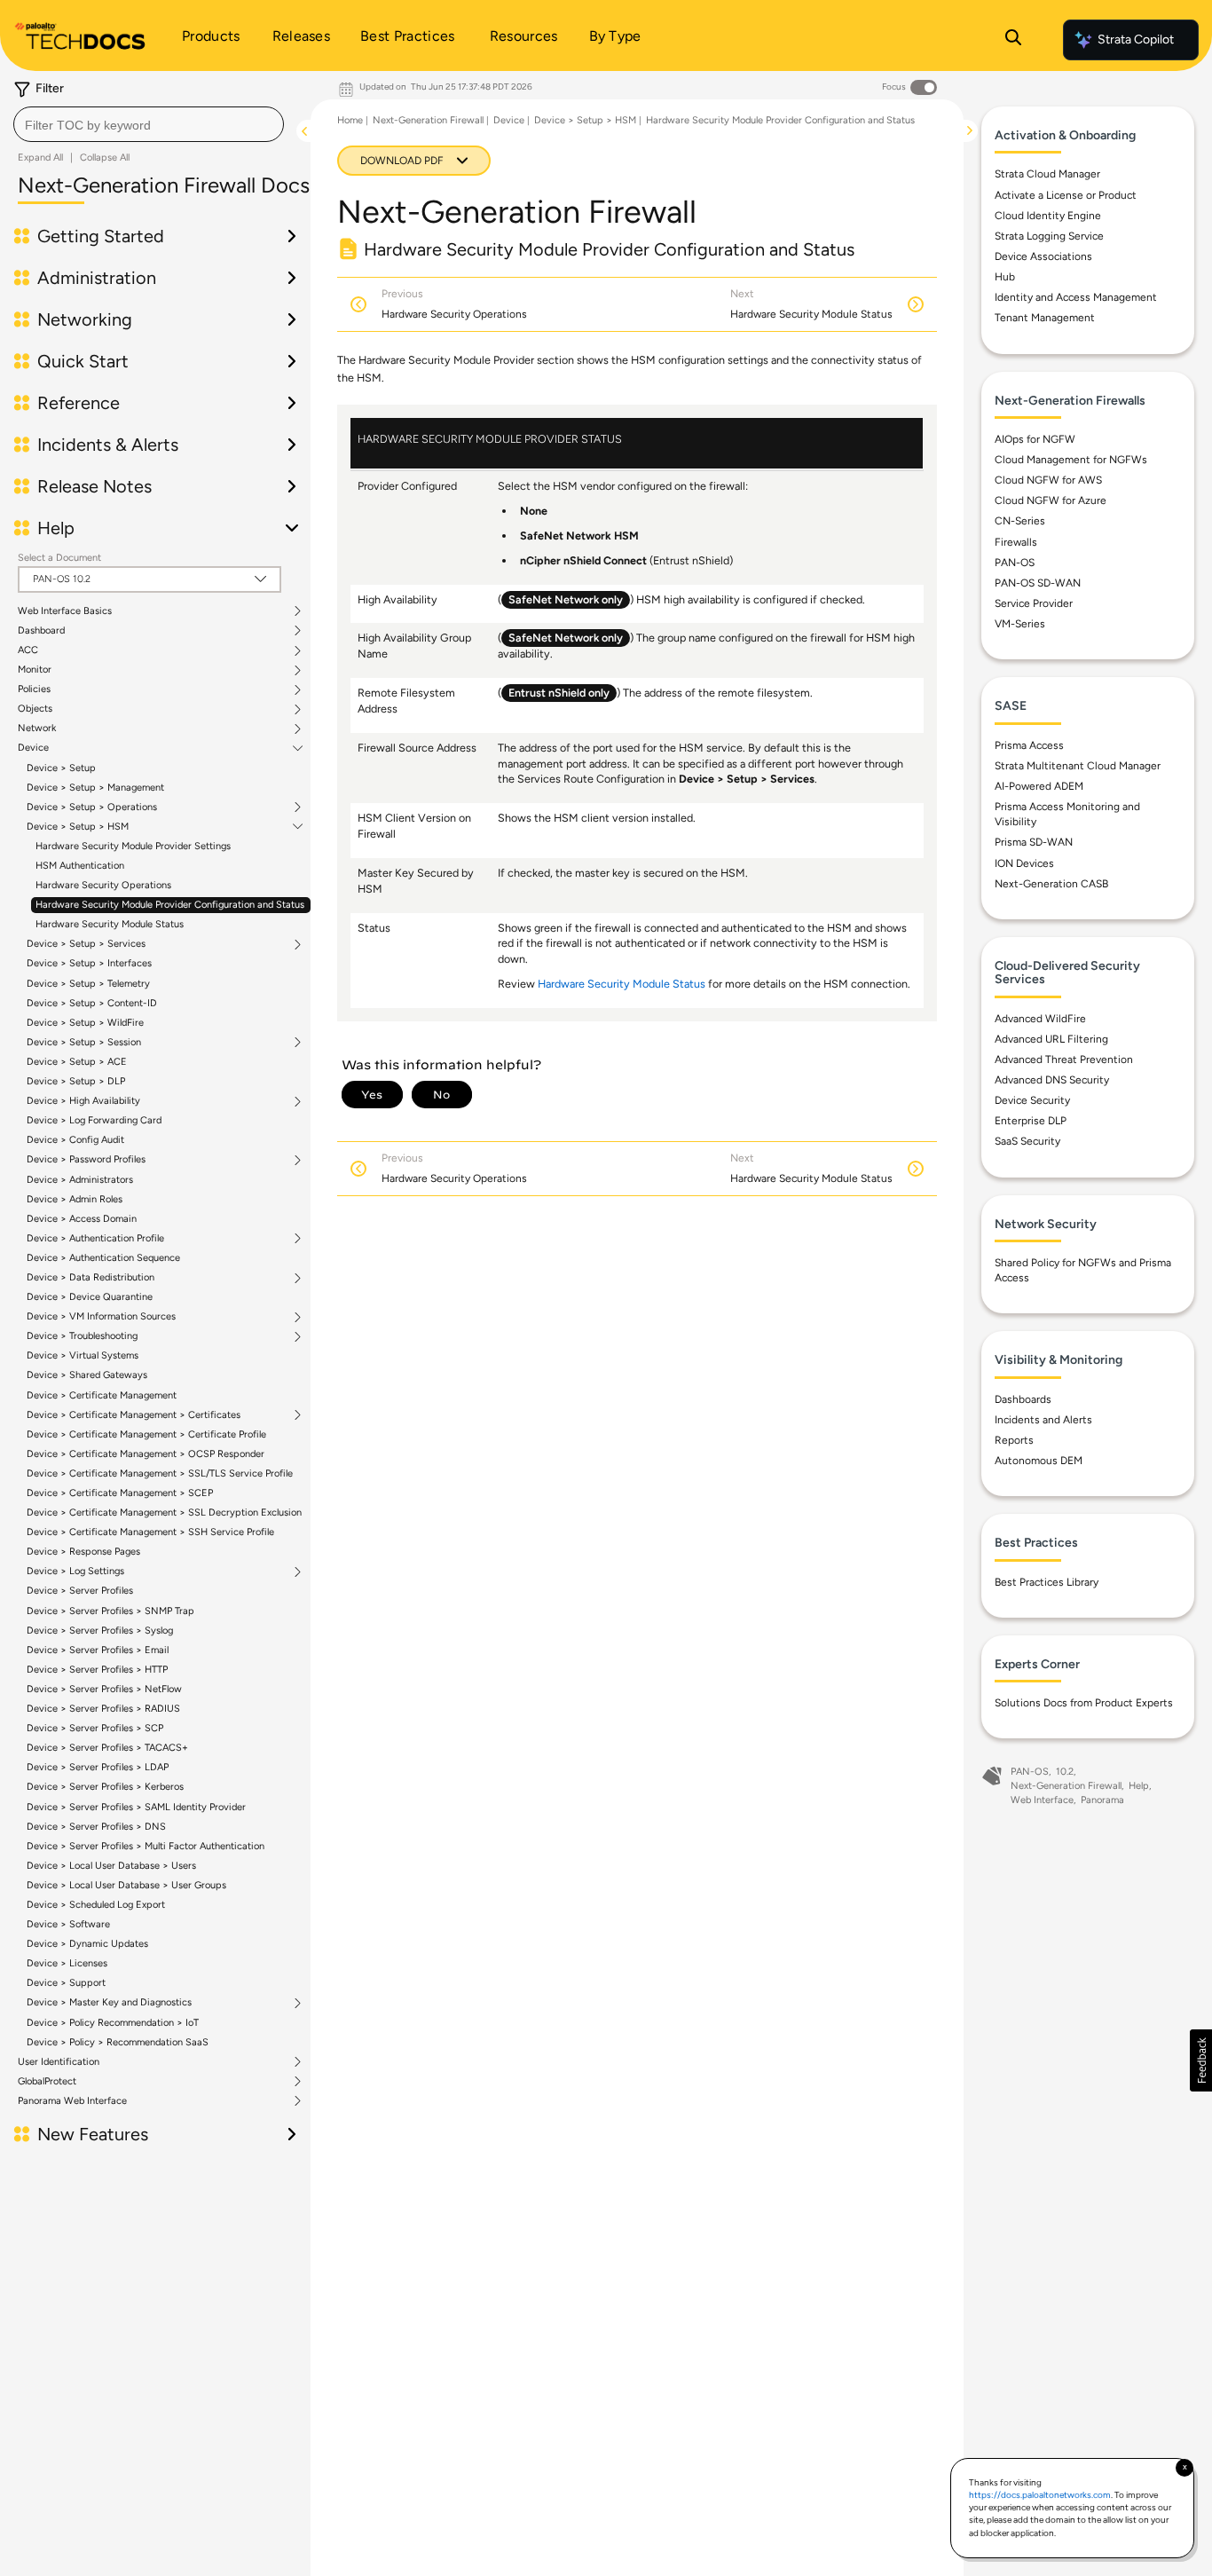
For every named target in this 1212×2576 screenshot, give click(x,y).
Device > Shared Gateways (87, 1375)
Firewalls (1016, 542)
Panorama (1102, 1800)
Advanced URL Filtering (1051, 1039)
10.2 (1065, 1772)
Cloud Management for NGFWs (1071, 460)
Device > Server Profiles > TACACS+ (107, 1748)
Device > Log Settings (75, 1572)
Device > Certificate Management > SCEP (120, 1493)
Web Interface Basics (65, 611)
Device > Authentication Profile (95, 1239)
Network (37, 729)
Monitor (35, 670)
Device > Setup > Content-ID (92, 1003)
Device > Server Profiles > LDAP (98, 1767)
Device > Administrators (80, 1180)
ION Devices (1024, 863)
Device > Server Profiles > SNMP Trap (110, 1611)
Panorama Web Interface (72, 2101)
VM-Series (1020, 624)
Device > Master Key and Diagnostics (109, 2003)
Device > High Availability (83, 1101)
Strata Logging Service (1049, 236)
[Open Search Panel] (1013, 40)
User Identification (59, 2062)
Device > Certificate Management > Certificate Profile (146, 1434)
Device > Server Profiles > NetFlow (104, 1689)
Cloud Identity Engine (1048, 216)
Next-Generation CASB (1051, 884)
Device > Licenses (67, 1963)
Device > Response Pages (83, 1552)
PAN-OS (1015, 563)
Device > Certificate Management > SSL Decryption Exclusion (164, 1513)
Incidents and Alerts (1043, 1420)
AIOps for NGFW (1035, 439)
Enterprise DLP (1031, 1121)
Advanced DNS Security (1052, 1080)
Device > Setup (61, 768)
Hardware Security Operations (103, 885)
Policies (34, 689)
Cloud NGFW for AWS (1048, 480)
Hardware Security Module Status (110, 924)
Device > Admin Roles (75, 1199)
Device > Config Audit (75, 1140)
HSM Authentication (80, 866)
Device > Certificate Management (102, 1395)
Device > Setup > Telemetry (88, 984)
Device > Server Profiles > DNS (96, 1827)
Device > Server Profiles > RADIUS (103, 1709)
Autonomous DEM (1039, 1461)
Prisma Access (1029, 745)
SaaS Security (1027, 1141)
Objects (35, 709)
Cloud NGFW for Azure (1051, 500)
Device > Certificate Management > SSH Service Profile (150, 1532)
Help (1139, 1786)
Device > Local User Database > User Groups (126, 1885)
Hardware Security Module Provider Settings (133, 846)
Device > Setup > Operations (92, 807)
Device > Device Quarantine (90, 1297)
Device (33, 748)
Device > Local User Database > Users (111, 1866)
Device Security (1032, 1100)
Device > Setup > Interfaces (89, 963)
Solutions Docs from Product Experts (1084, 1703)
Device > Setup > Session (84, 1043)
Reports (1014, 1440)
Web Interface (1042, 1800)
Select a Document (59, 558)
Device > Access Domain (82, 1219)
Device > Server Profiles (80, 1591)
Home (350, 120)
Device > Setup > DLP (76, 1081)
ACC (28, 650)
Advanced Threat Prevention (1064, 1060)
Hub (1005, 277)
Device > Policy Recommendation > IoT (113, 2023)
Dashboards (1023, 1399)
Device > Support (66, 1983)
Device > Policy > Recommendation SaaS (118, 2042)
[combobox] (149, 124)
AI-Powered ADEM (1039, 786)
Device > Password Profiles (86, 1160)
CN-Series (1020, 521)
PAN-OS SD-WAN (1038, 583)
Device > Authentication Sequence (103, 1258)
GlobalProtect (47, 2082)
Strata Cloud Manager (1047, 174)
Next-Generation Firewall (428, 120)
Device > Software (68, 1924)
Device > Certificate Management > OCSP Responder (146, 1454)
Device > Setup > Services (86, 944)
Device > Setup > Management (95, 788)
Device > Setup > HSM (78, 827)
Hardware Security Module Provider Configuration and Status (170, 905)
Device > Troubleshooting (82, 1336)
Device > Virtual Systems (83, 1355)
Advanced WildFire (1040, 1019)
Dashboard (41, 631)
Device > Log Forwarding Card (94, 1120)
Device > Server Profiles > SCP (95, 1728)
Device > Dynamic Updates (87, 1944)
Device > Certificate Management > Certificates (134, 1415)
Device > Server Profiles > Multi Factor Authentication (146, 1846)
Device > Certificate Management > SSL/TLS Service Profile (160, 1473)
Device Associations (1043, 256)
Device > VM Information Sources (101, 1317)
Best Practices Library (1047, 1582)
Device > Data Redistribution (91, 1278)
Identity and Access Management (1076, 297)
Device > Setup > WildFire (85, 1023)
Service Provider (1034, 603)
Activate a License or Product (1066, 195)
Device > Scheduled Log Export (96, 1905)
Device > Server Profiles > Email (98, 1650)
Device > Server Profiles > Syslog (100, 1631)
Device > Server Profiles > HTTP (97, 1670)
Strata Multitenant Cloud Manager (1078, 766)
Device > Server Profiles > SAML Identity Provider (136, 1807)
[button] (1201, 2060)
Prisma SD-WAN (1034, 842)
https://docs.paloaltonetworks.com (1040, 2495)
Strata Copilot (1136, 39)
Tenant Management (1045, 318)
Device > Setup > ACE (77, 1062)
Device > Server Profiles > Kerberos (105, 1787)
